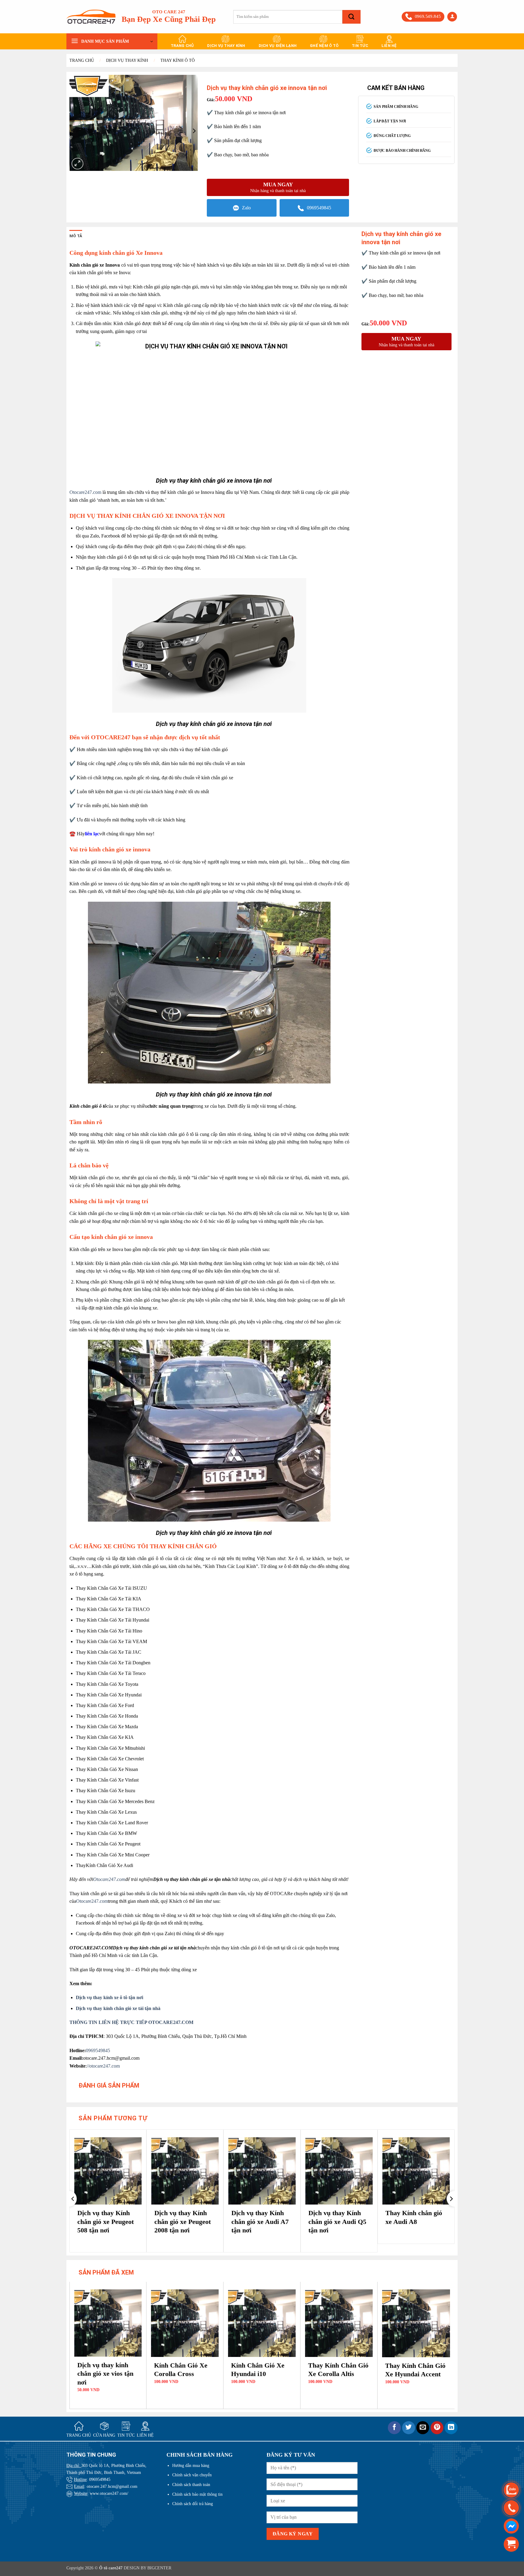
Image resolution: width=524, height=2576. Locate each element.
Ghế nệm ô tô (324, 46)
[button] (452, 17)
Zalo (246, 208)
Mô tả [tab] (76, 236)
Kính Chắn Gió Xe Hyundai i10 (258, 2370)
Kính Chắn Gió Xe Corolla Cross (181, 2370)
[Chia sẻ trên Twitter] (409, 2428)
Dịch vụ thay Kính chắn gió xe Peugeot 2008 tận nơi (183, 2222)
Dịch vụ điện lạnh (278, 46)
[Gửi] (351, 17)
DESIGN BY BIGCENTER (147, 2568)
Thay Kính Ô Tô (178, 60)
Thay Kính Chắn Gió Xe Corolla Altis (338, 2370)
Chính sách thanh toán (191, 2484)
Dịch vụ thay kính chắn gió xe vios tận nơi (105, 2374)
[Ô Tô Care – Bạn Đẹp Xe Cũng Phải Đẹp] (91, 17)
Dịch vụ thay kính (226, 46)
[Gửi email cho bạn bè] (423, 2428)
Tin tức (360, 46)
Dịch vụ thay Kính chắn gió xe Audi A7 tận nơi (260, 2222)
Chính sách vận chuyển (192, 2475)
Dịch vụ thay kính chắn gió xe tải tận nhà (118, 2008)
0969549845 (319, 208)
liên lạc (92, 834)
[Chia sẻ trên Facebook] (394, 2428)
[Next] (451, 2199)
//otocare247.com (103, 2066)
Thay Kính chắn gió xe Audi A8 (414, 2217)
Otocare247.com (85, 492)
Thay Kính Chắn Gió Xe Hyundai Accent (415, 2370)
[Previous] (73, 2199)
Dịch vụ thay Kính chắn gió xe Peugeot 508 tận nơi (106, 2222)
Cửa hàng (104, 2435)
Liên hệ (389, 46)
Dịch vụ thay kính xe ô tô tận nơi (109, 1997)
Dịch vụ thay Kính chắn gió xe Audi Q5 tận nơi (337, 2222)
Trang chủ (182, 46)
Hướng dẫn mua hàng (191, 2465)
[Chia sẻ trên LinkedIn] (451, 2428)
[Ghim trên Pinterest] (437, 2428)
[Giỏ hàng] (511, 2544)
